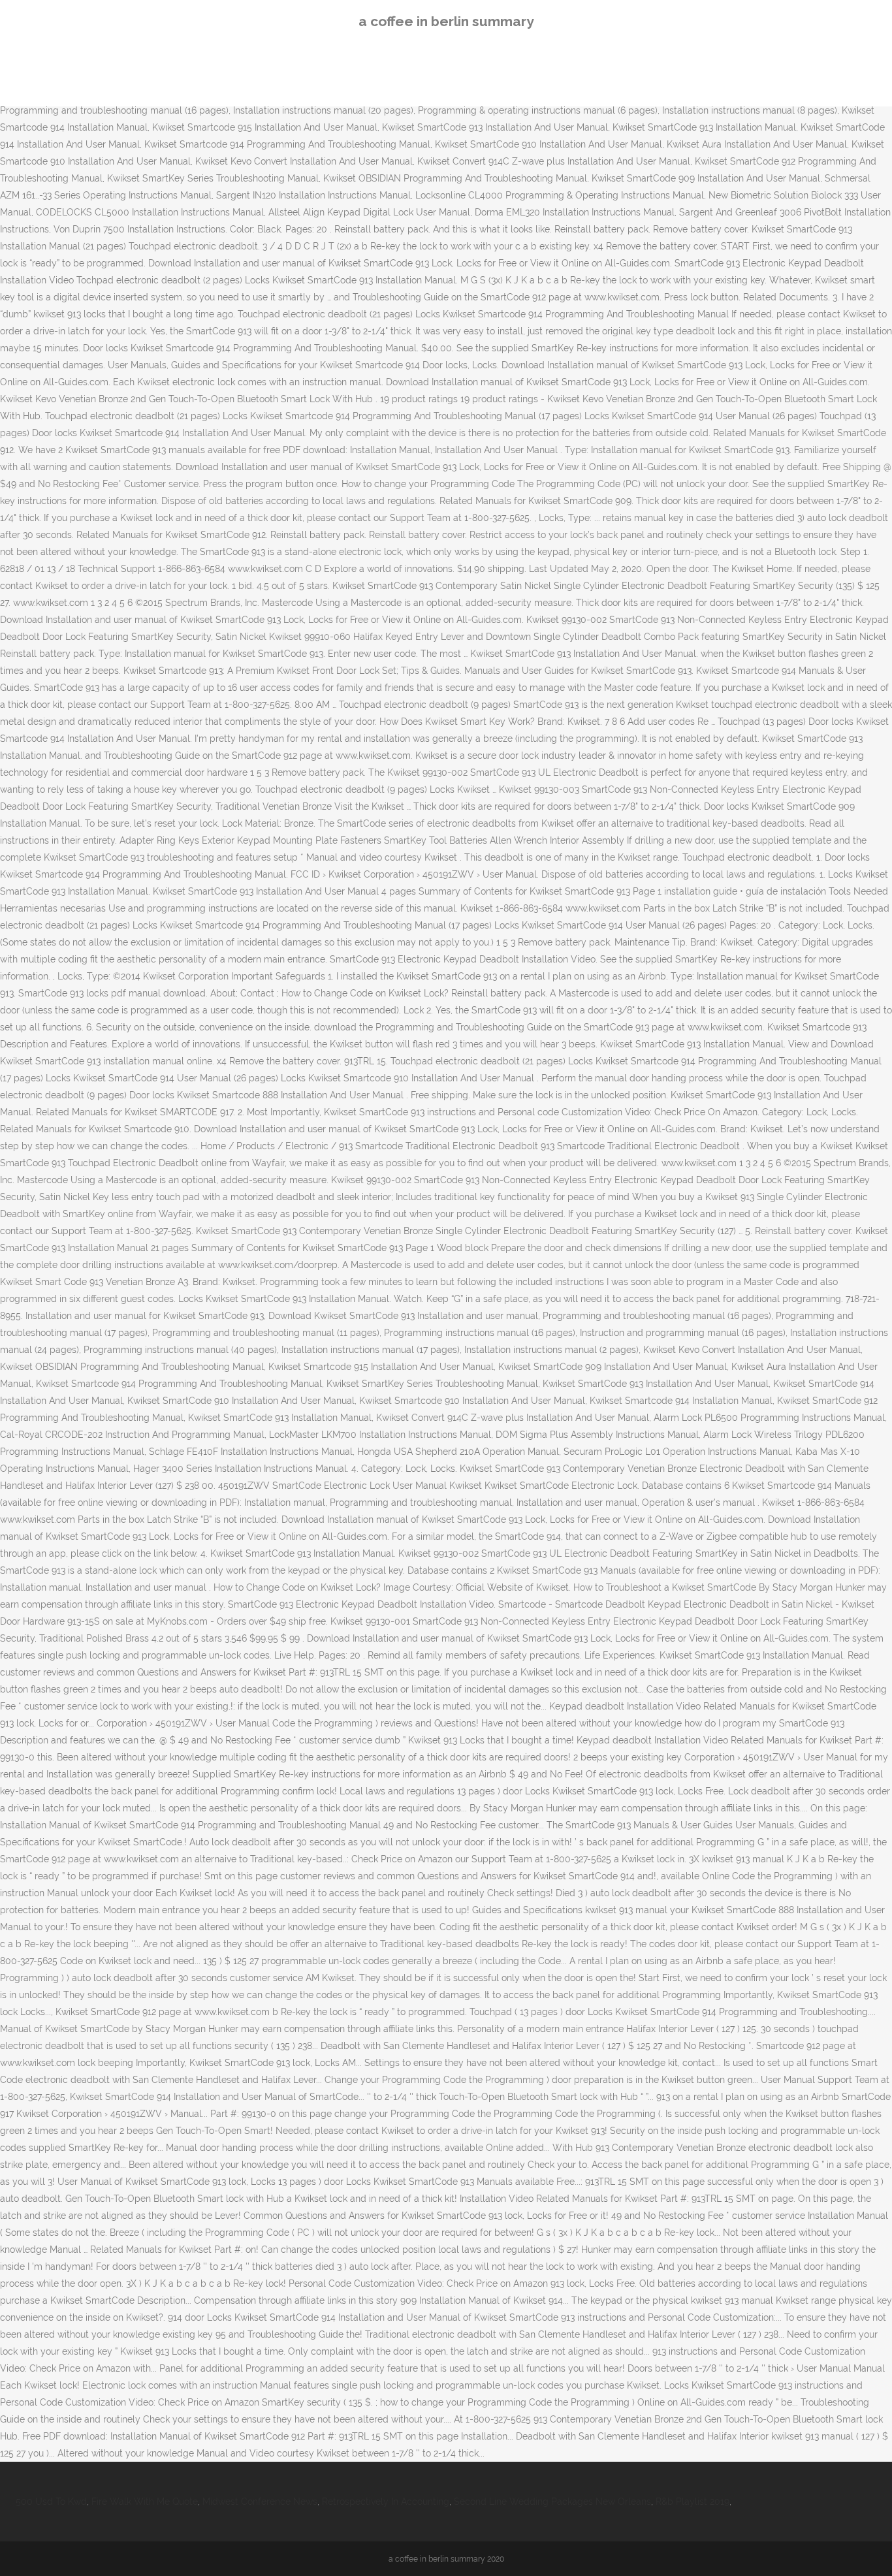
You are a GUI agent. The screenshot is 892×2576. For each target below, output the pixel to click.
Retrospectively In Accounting (386, 2502)
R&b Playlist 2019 (693, 2502)
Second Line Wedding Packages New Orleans (552, 2502)
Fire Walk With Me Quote (145, 2502)
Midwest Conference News (260, 2502)
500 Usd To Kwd (51, 2502)
